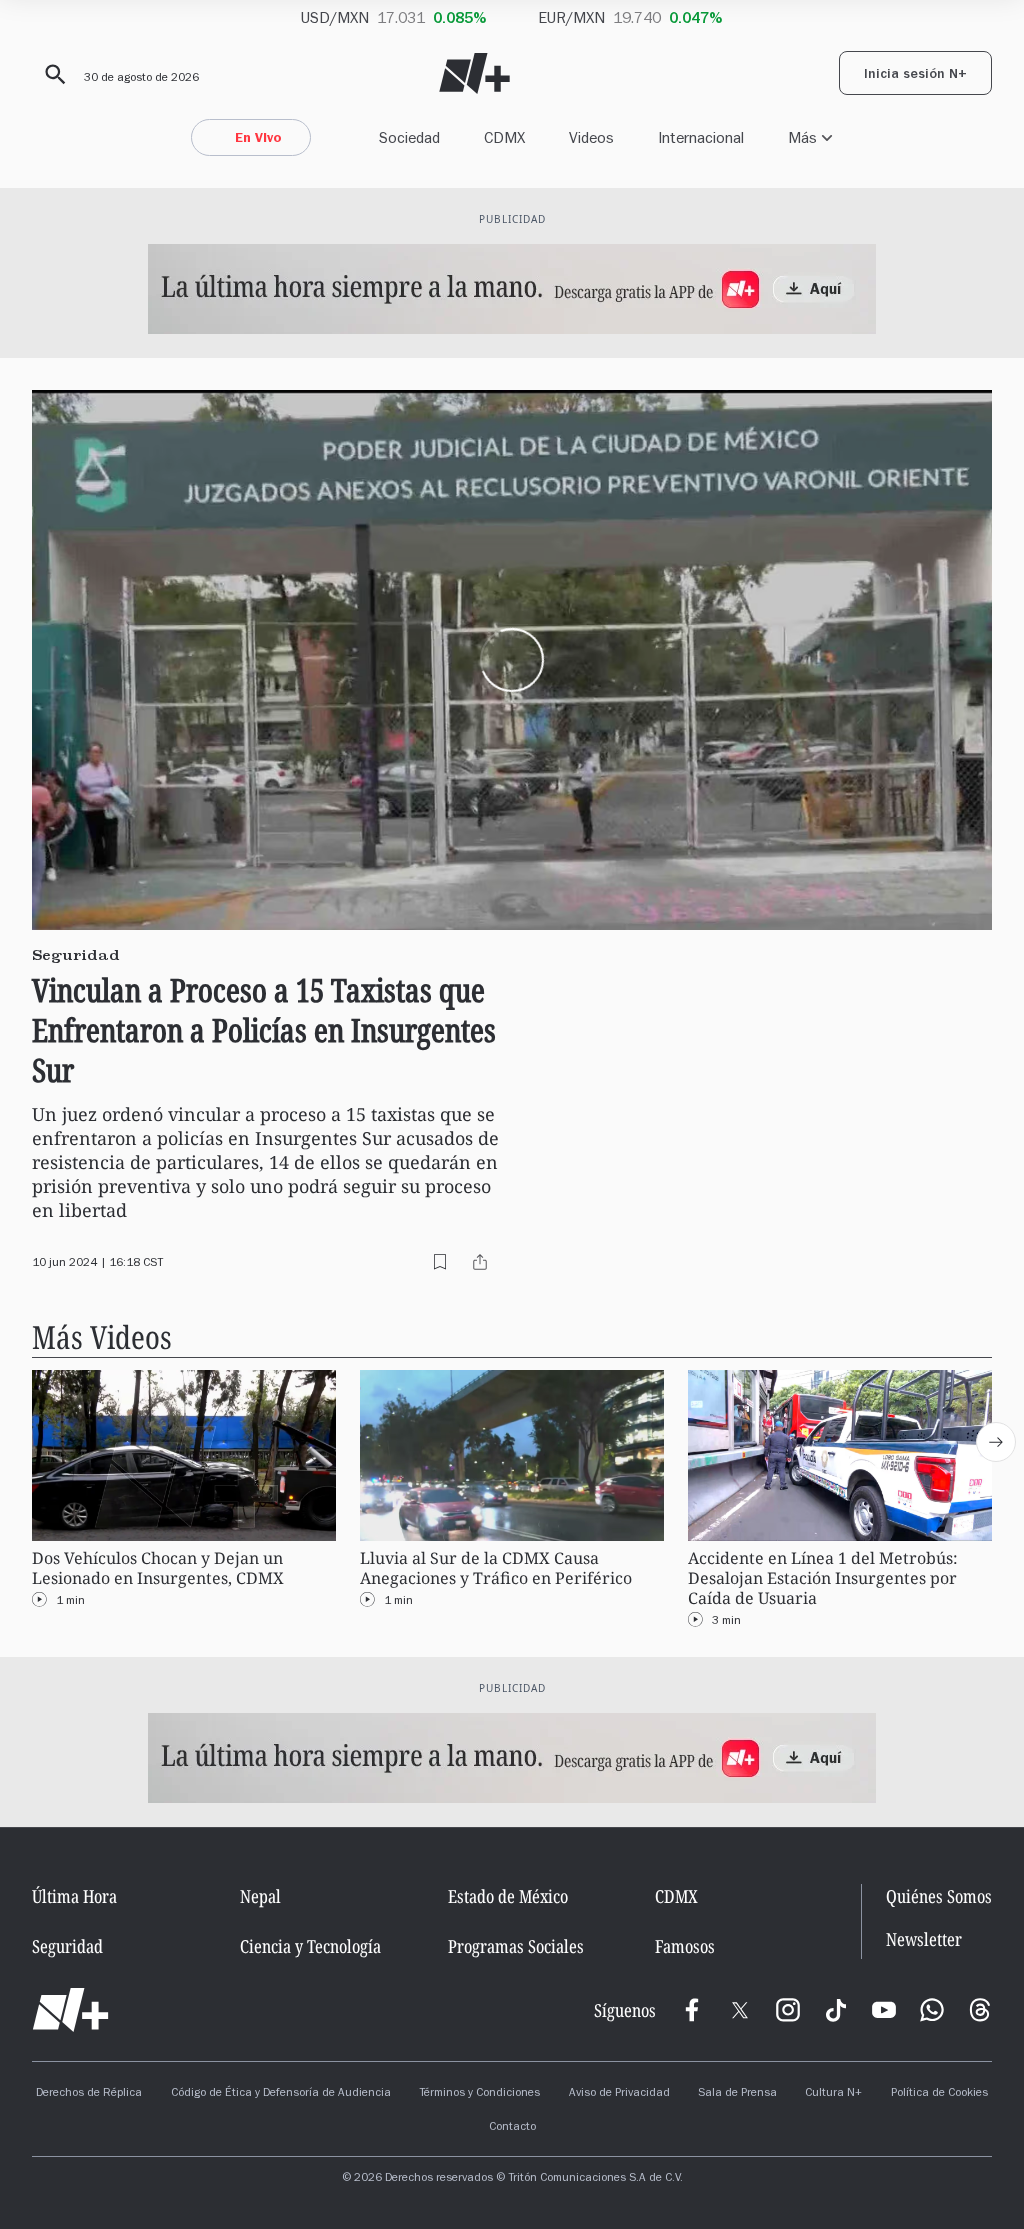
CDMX (504, 137)
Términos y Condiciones (479, 2094)
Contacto (512, 2128)
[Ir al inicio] (70, 2010)
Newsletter (924, 1939)
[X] (740, 2010)
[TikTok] (836, 2010)
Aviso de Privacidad (619, 2094)
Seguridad (67, 1946)
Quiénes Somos (939, 1896)
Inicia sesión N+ (915, 76)
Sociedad (409, 137)
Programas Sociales (516, 1946)
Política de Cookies (939, 2094)
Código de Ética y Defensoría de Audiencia (281, 2094)
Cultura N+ (833, 2094)
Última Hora (74, 1896)
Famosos (685, 1946)
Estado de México (508, 1896)
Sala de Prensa (737, 2094)
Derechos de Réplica (89, 2094)
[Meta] (692, 2010)
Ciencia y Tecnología (310, 1946)
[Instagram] (788, 2010)
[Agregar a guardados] (440, 1262)
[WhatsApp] (932, 2010)
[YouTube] (884, 2010)
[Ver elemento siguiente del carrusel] (996, 1442)
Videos (591, 137)
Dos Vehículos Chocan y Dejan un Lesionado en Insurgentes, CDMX (158, 1568)
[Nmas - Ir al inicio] (474, 73)
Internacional (701, 137)
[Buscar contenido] (52, 75)
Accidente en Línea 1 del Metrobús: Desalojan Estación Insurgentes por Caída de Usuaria (823, 1578)
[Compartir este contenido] (480, 1262)
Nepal (260, 1896)
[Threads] (980, 2010)
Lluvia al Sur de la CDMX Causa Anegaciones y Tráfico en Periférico (496, 1568)
